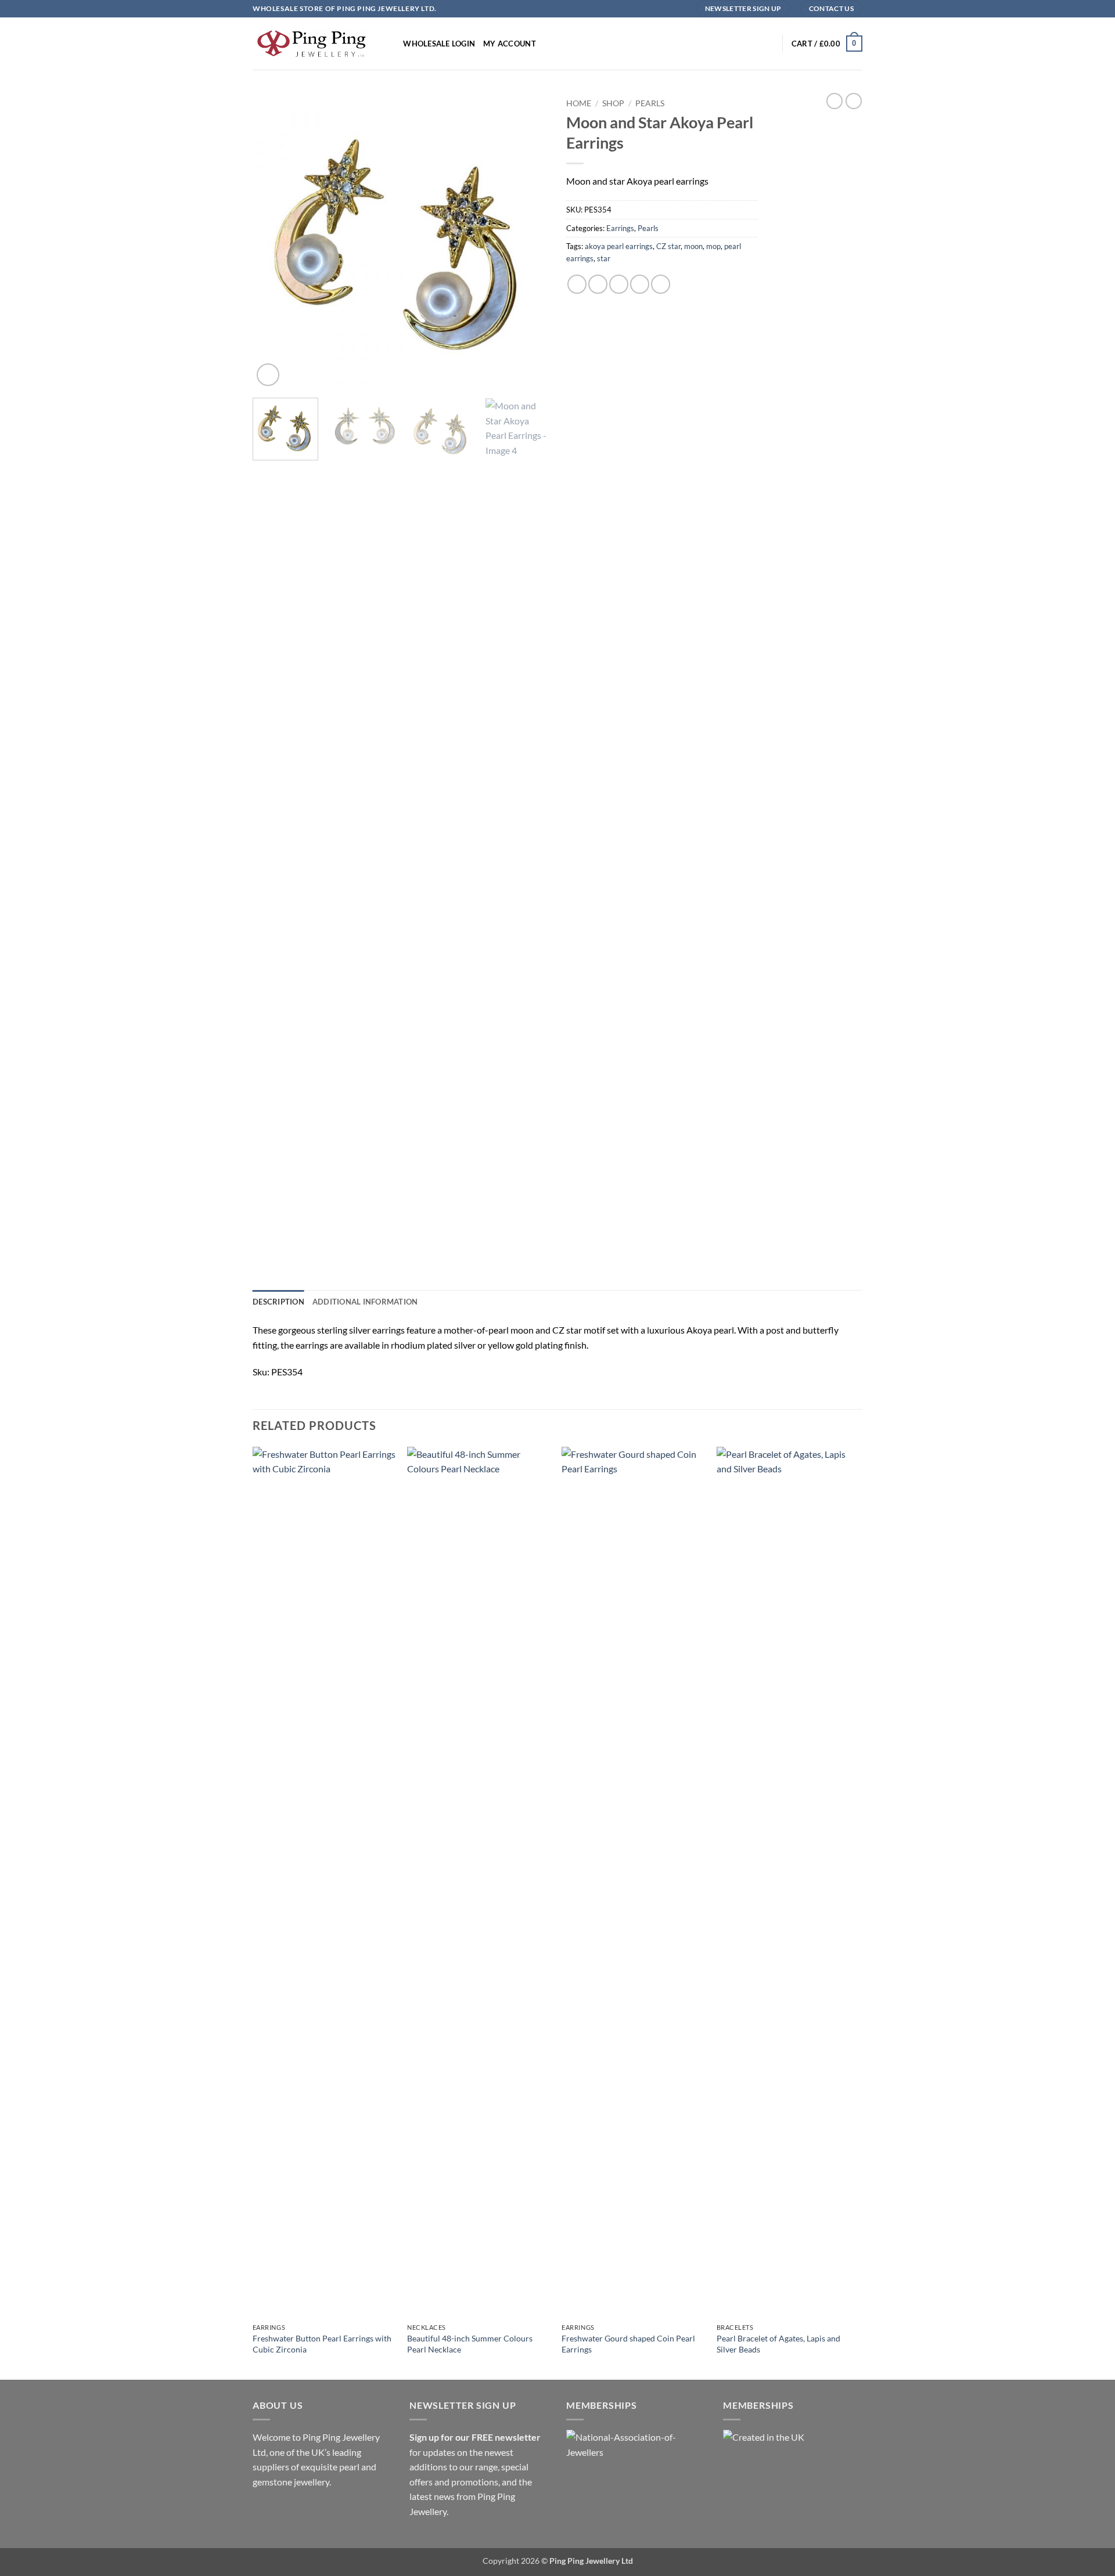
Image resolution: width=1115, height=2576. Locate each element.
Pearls (650, 103)
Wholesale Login (439, 44)
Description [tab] (278, 1302)
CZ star (668, 246)
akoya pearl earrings (619, 246)
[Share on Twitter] (598, 284)
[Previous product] (854, 101)
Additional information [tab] (365, 1302)
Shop (613, 103)
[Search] (391, 44)
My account (510, 44)
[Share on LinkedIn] (661, 284)
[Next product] (835, 101)
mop (713, 246)
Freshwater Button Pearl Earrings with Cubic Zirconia (322, 2344)
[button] (827, 44)
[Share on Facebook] (577, 284)
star (604, 258)
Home (579, 103)
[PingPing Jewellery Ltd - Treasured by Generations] (311, 43)
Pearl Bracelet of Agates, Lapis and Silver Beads (778, 2344)
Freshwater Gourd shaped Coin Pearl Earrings (628, 2344)
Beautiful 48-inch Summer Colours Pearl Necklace (470, 2344)
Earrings (620, 228)
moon (693, 246)
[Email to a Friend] (619, 284)
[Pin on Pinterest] (640, 284)
